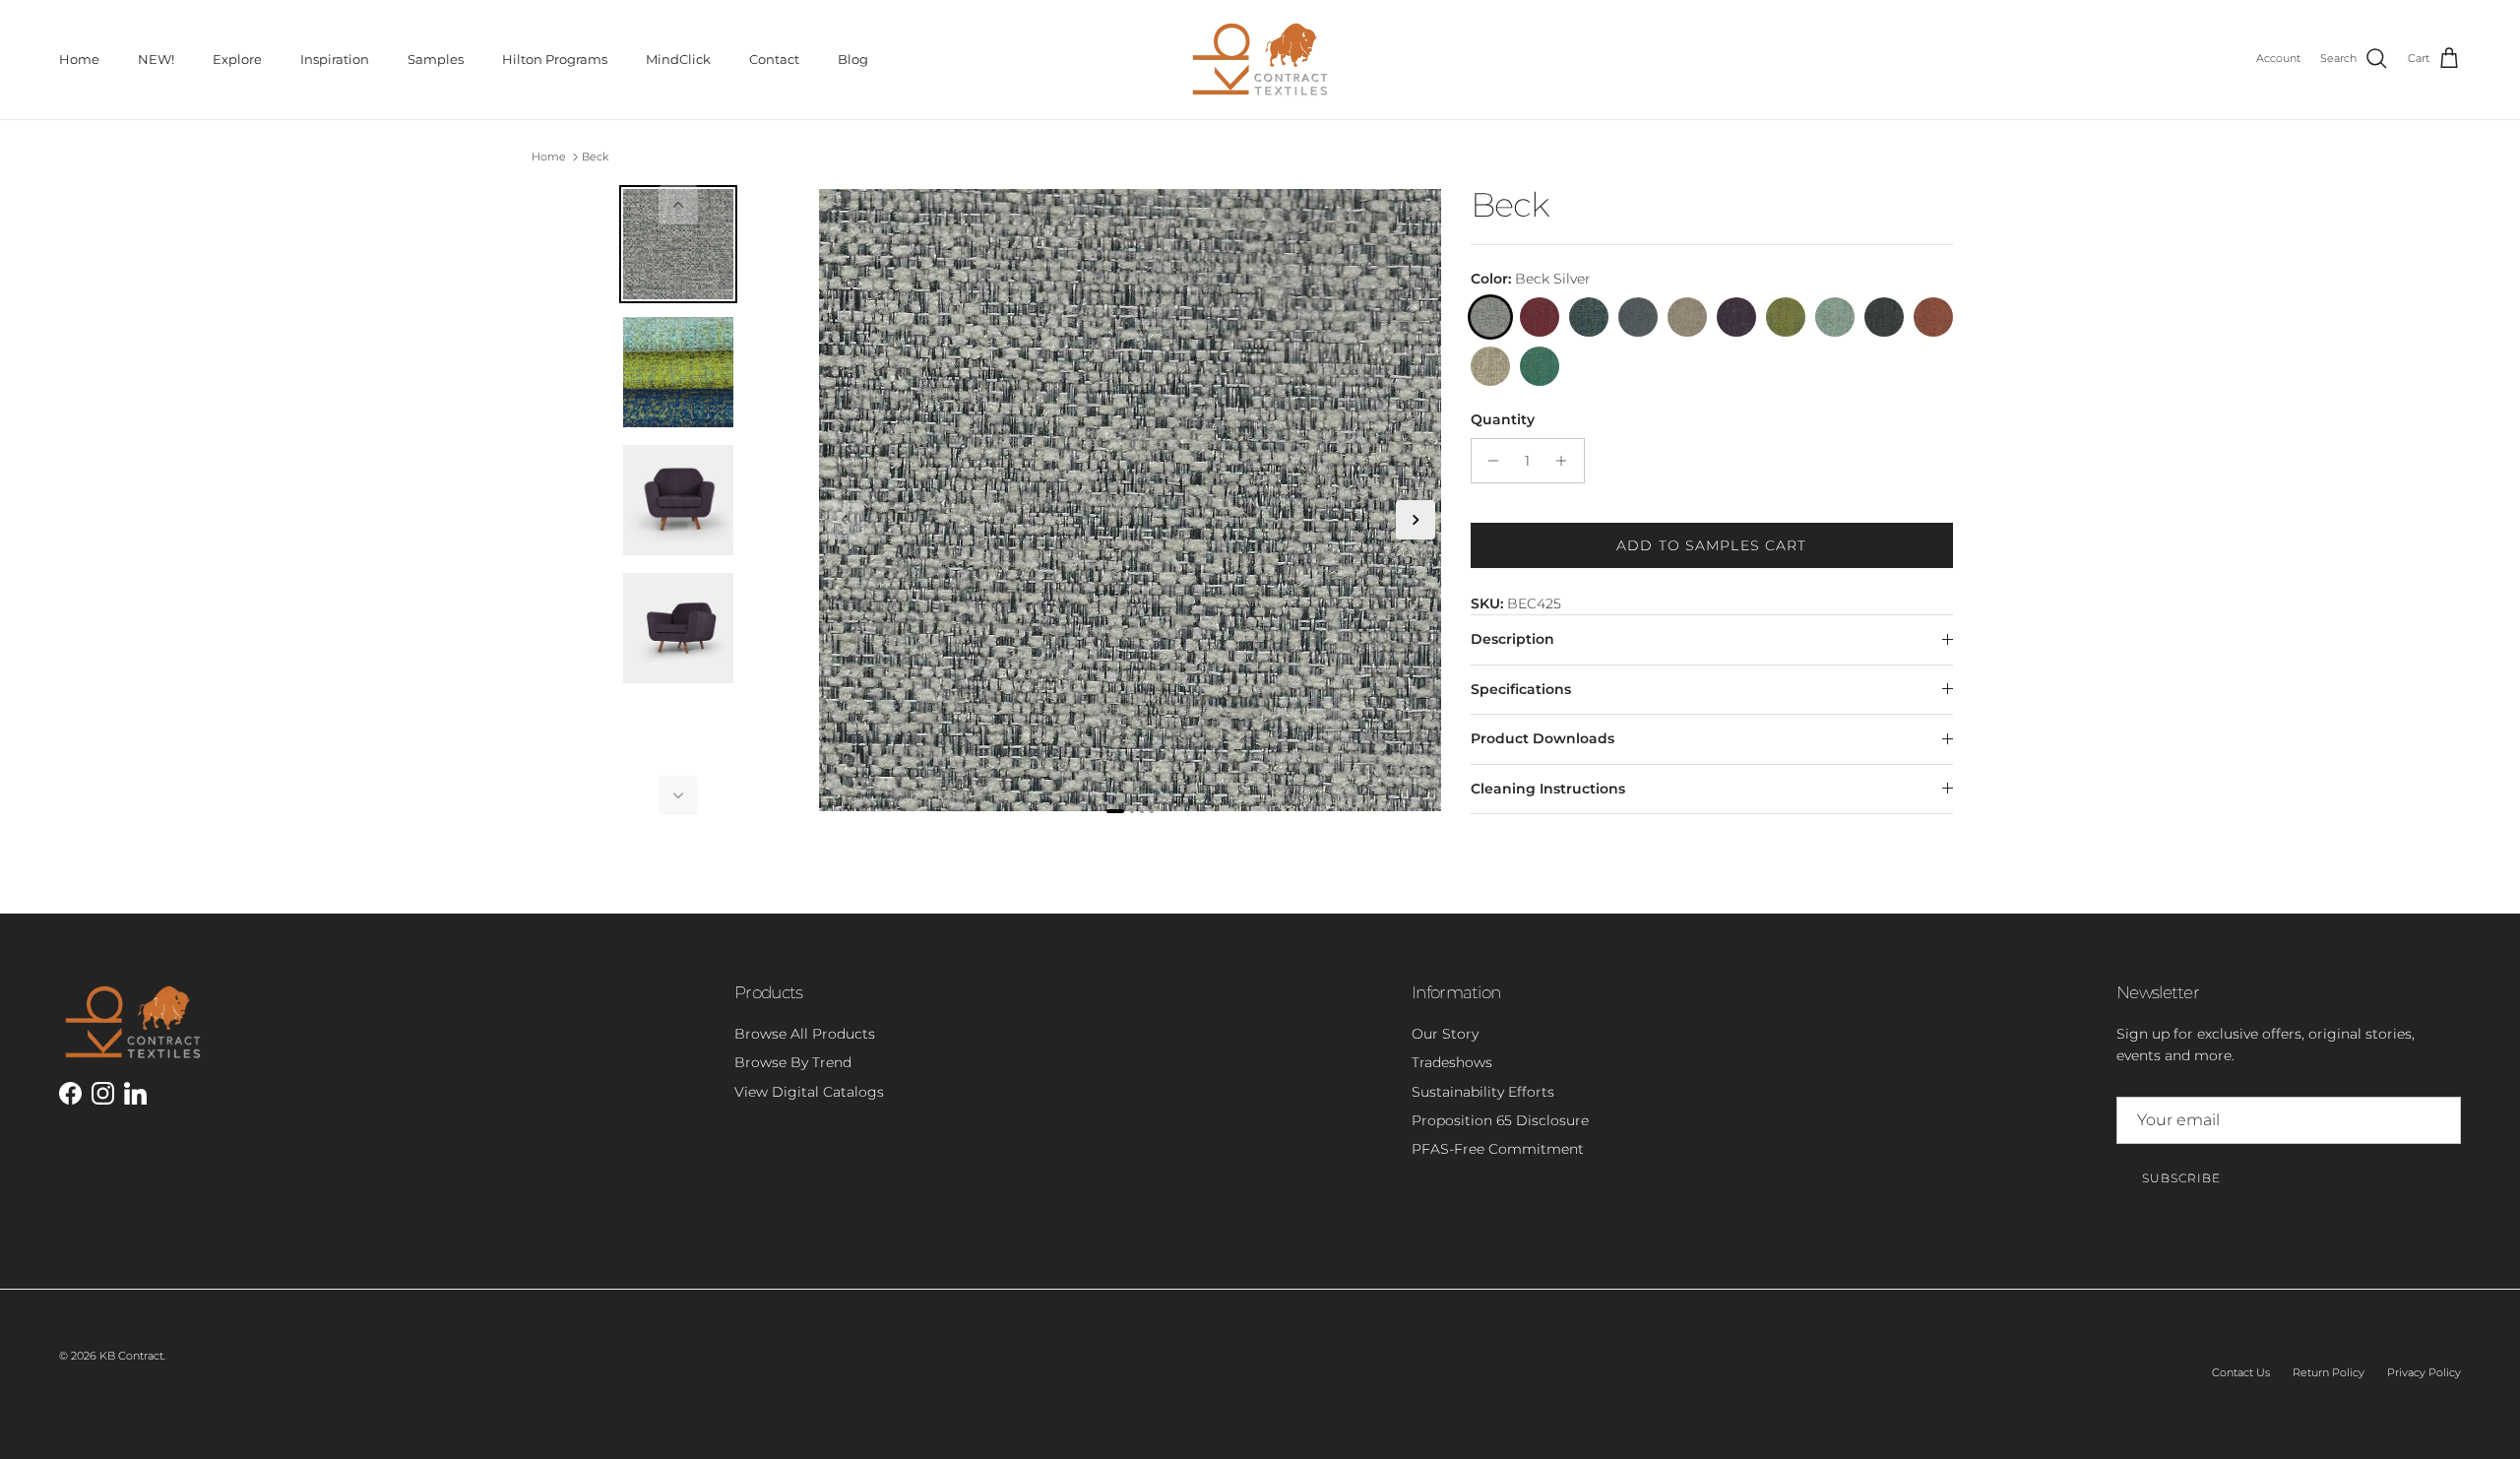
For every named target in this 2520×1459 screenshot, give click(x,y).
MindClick (678, 59)
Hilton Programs (555, 59)
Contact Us (2241, 1372)
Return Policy (2329, 1372)
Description (1512, 639)
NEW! (156, 59)
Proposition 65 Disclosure (1500, 1120)
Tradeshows (1452, 1062)
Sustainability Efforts (1483, 1092)
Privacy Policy (2424, 1372)
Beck (595, 157)
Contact (774, 59)
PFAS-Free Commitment (1498, 1149)
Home (79, 59)
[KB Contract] (1260, 60)
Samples (436, 59)
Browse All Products (805, 1034)
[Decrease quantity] (1489, 461)
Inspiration (335, 59)
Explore (237, 59)
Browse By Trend (793, 1062)
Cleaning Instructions (1548, 789)
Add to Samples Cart (1711, 545)
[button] (678, 205)
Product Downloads (1543, 738)
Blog (853, 59)
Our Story (1445, 1034)
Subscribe (2181, 1178)
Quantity (1503, 419)
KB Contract (131, 1356)
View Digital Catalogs (809, 1092)
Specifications (1521, 689)
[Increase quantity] (1567, 461)
